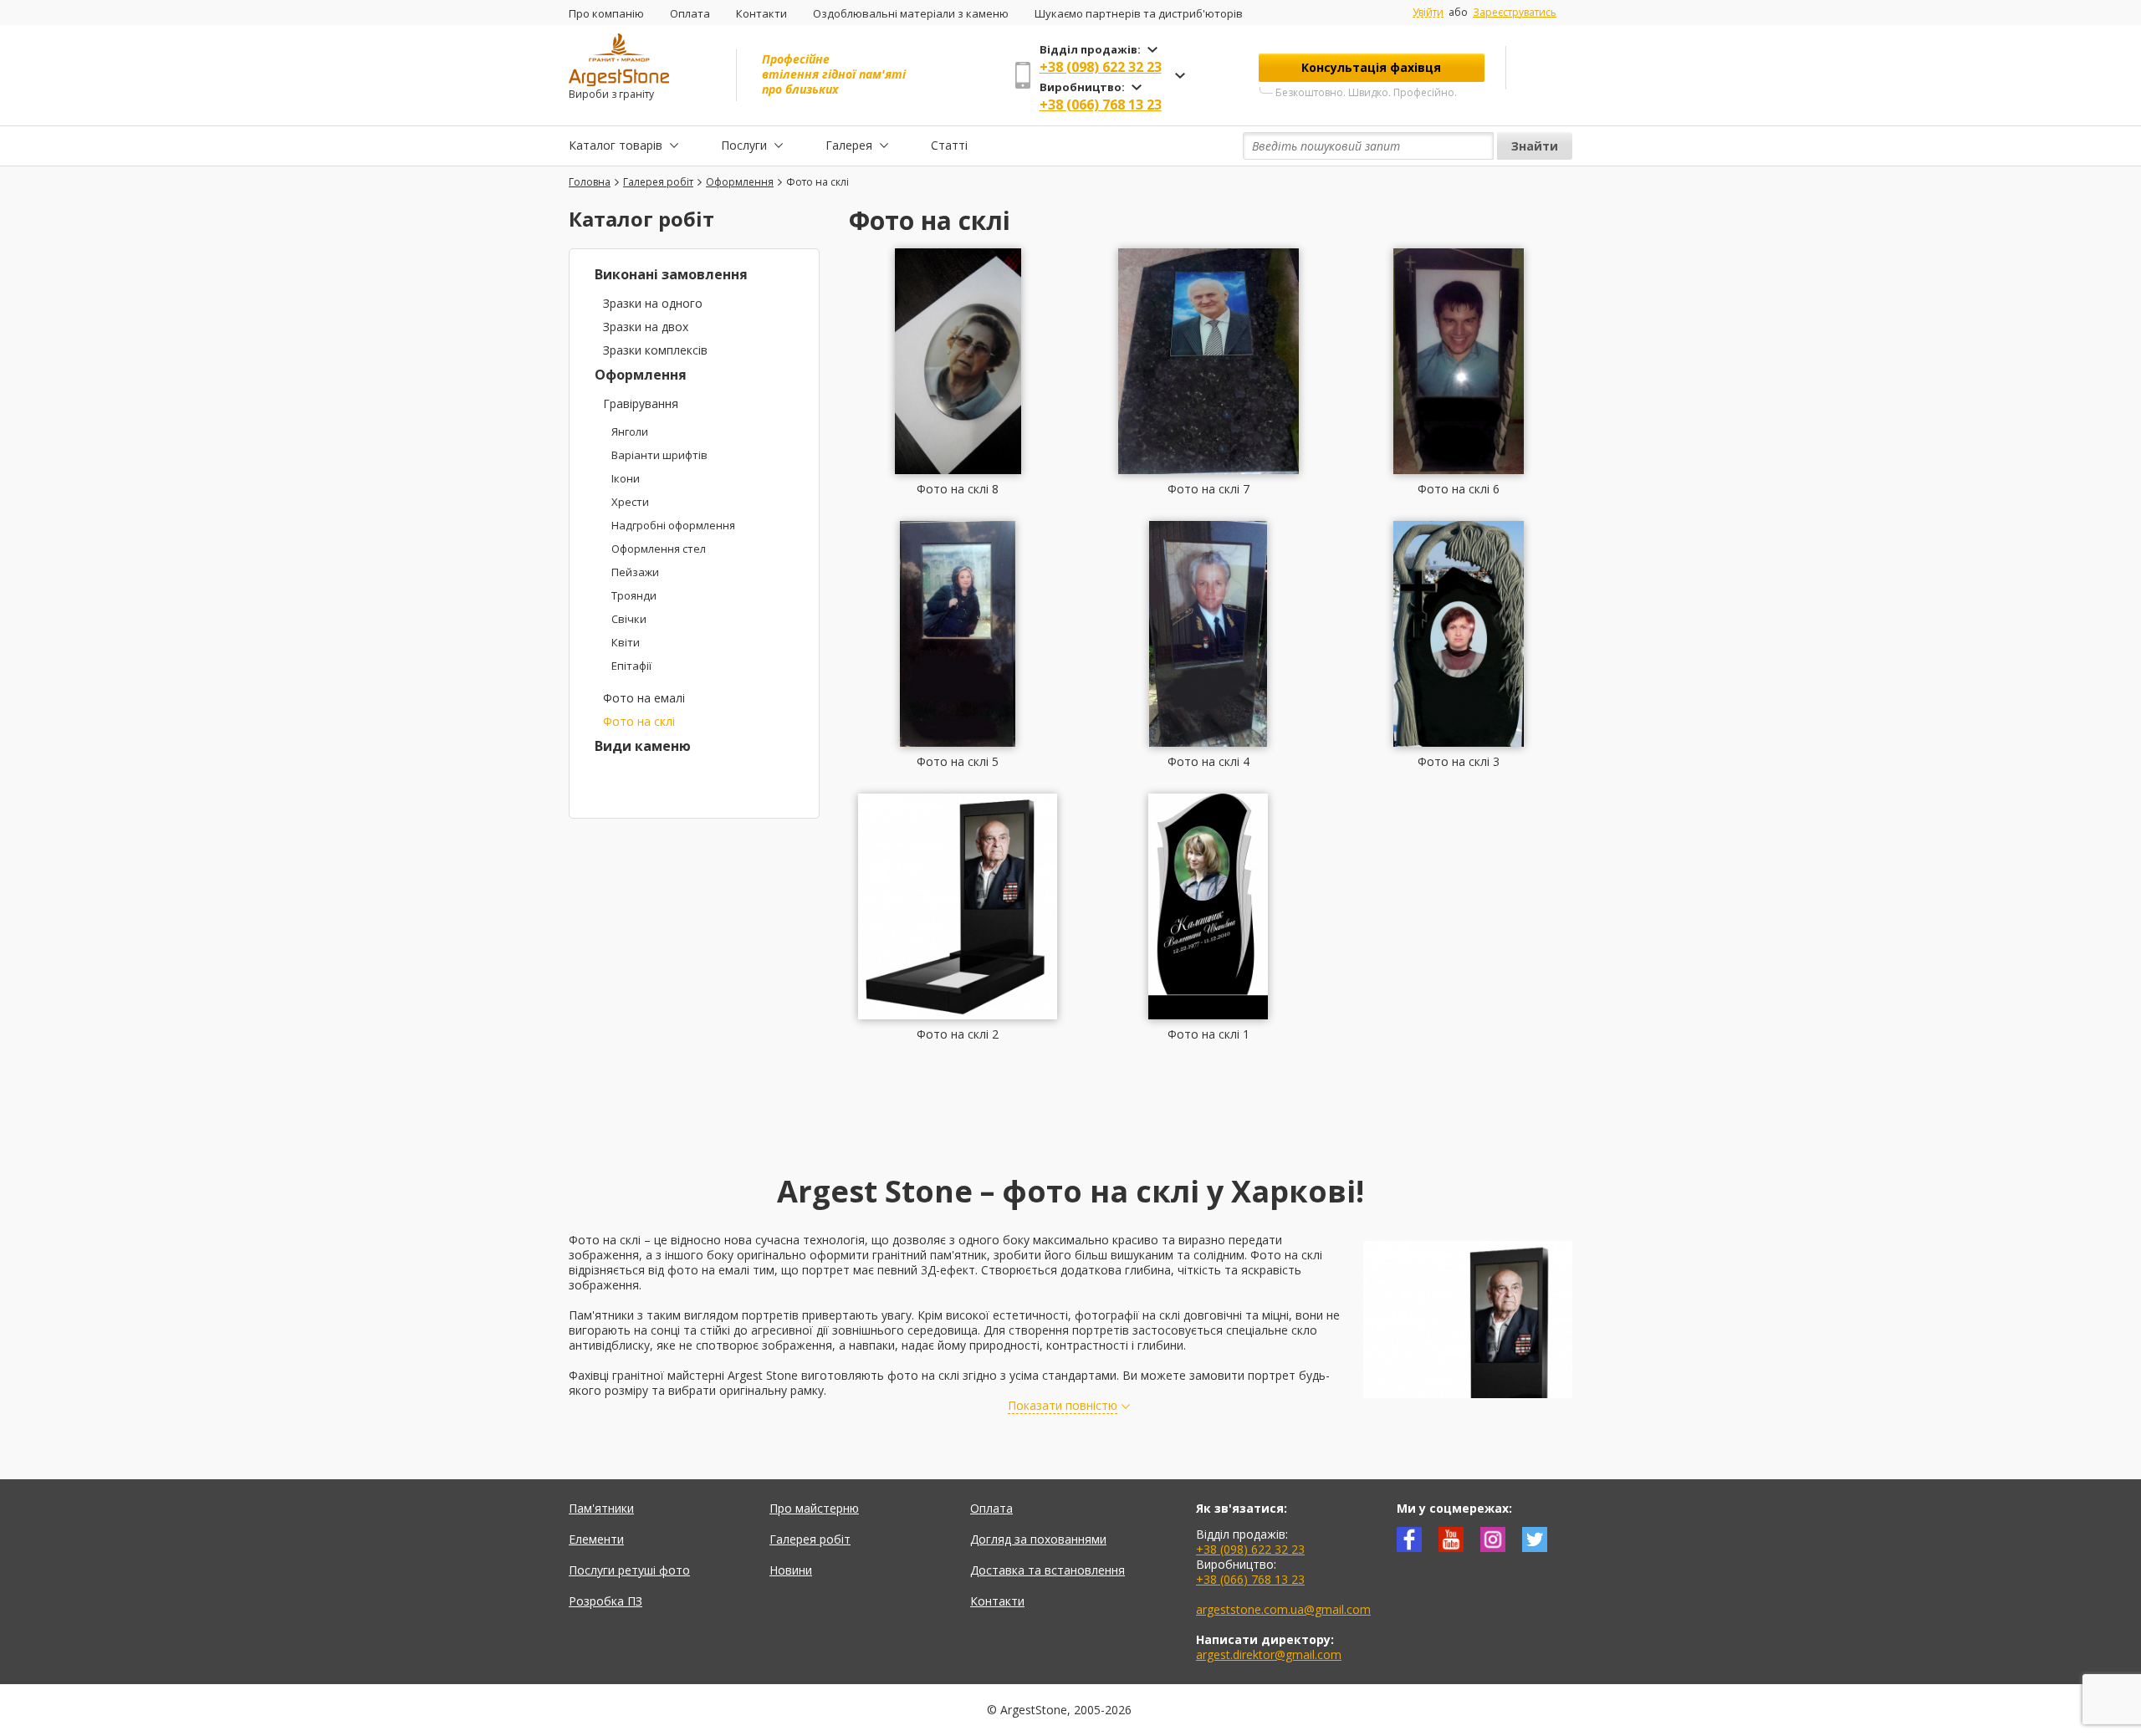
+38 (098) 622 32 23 (1101, 67)
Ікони (626, 478)
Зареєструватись (1515, 12)
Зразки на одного (653, 303)
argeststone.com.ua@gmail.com (1283, 1609)
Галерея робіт (810, 1539)
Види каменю (643, 746)
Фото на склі (639, 721)
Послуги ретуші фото (629, 1570)
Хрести (630, 502)
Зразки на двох (646, 327)
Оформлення (641, 375)
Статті (949, 145)
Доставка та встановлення (1048, 1570)
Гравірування (641, 403)
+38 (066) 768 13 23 (1101, 105)
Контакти (761, 13)
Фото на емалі (644, 698)
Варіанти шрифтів (659, 455)
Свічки (629, 619)
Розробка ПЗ (606, 1601)
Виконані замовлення (671, 274)
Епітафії (631, 666)
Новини (791, 1570)
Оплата (690, 13)
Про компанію (606, 13)
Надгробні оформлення (673, 525)
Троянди (634, 595)
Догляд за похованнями (1038, 1539)
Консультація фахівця (1371, 67)
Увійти (1428, 13)
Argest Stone (761, 1375)
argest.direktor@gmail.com (1269, 1654)
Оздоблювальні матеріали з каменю (911, 13)
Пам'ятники (601, 1508)
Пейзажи (635, 572)
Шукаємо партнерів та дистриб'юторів (1139, 13)
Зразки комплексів (655, 350)
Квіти (626, 642)
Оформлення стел (659, 549)
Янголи (630, 431)
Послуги (744, 145)
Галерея (849, 145)
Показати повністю (1063, 1406)
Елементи (596, 1539)
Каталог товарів (616, 145)
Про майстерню (814, 1508)
